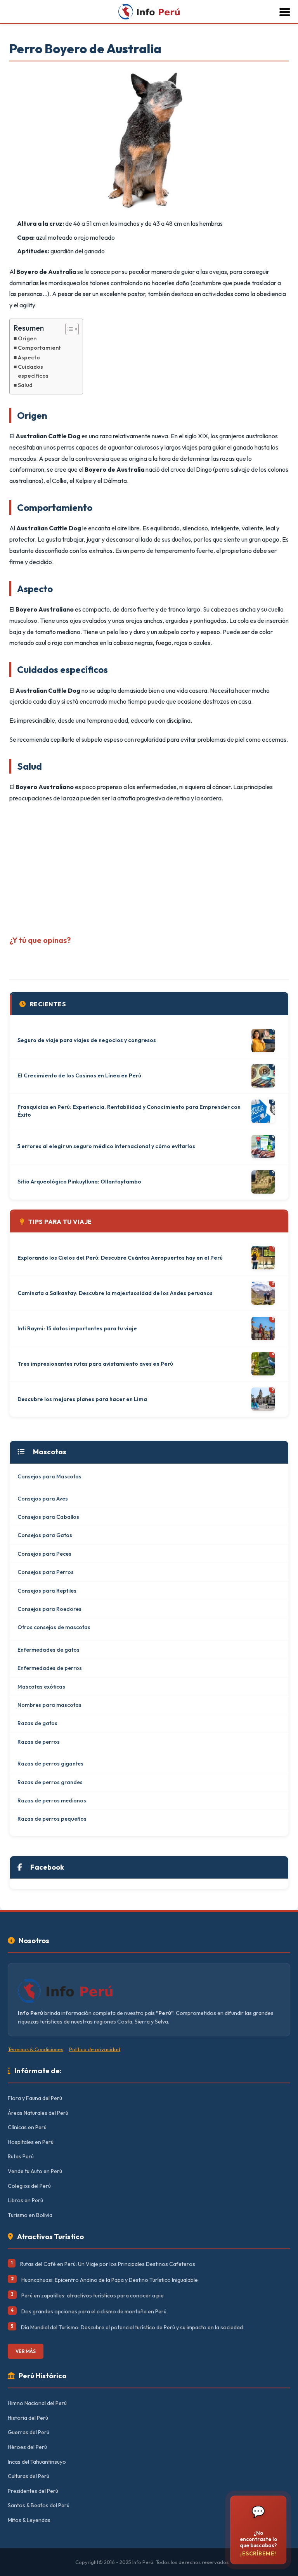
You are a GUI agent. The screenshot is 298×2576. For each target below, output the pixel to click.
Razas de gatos (37, 1723)
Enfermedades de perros (50, 1668)
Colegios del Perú (29, 2186)
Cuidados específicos (33, 371)
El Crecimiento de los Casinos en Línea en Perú (79, 1075)
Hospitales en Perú (31, 2142)
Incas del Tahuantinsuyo (37, 2462)
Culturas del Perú (29, 2476)
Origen (27, 338)
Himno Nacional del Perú (37, 2403)
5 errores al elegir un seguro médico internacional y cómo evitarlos (106, 1146)
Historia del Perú (28, 2418)
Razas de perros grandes (50, 1782)
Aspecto (29, 357)
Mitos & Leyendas (29, 2520)
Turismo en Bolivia (30, 2215)
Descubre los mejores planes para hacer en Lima (82, 1399)
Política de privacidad (95, 2049)
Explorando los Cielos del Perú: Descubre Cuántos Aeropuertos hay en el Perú (120, 1258)
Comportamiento (41, 348)
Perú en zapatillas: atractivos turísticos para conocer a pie (93, 2295)
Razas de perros (39, 1742)
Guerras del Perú (29, 2432)
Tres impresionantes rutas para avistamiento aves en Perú (95, 1364)
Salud (25, 385)
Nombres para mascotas (49, 1705)
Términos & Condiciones (36, 2049)
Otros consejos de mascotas (54, 1627)
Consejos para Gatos (45, 1535)
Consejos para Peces (44, 1554)
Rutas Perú (21, 2156)
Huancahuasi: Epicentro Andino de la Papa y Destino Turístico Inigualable (110, 2280)
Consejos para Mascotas (49, 1476)
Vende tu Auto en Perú (35, 2171)
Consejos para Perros (46, 1572)
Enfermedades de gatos (49, 1650)
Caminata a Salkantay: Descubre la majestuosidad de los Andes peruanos (115, 1293)
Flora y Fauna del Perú (35, 2098)
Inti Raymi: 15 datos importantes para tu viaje (77, 1328)
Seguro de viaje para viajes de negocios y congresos (87, 1040)
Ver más (26, 2351)
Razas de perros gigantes (50, 1764)
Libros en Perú (25, 2200)
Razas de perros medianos (52, 1800)
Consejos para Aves (43, 1499)
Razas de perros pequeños (52, 1819)
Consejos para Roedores (49, 1609)
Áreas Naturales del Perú (38, 2113)
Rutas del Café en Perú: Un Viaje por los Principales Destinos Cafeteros (108, 2264)
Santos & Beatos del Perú (39, 2505)
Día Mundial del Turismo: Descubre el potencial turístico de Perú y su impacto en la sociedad (132, 2327)
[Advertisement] (149, 866)
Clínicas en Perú (27, 2127)
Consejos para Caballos (48, 1517)
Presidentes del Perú (33, 2491)
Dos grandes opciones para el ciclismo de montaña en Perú (94, 2311)
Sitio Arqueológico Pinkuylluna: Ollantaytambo (79, 1182)
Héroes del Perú (27, 2447)
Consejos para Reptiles (47, 1591)
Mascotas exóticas (41, 1687)
